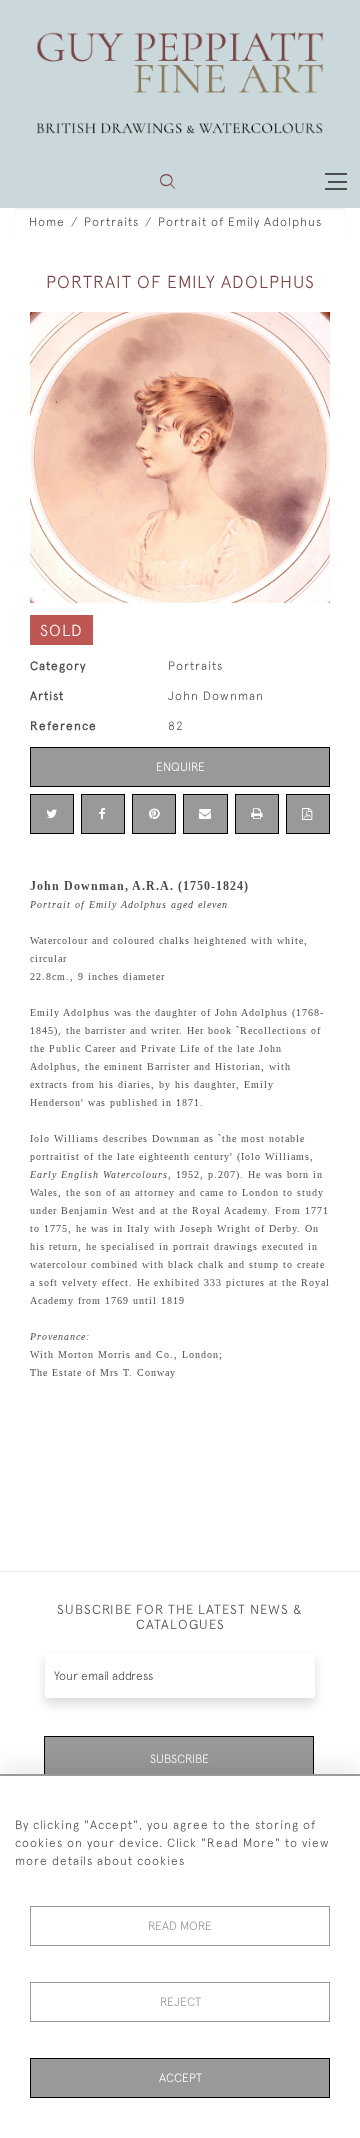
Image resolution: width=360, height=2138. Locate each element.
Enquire (180, 767)
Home (47, 222)
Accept (180, 2078)
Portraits (111, 222)
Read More (180, 1926)
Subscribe (179, 1759)
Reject (180, 2002)
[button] (167, 181)
